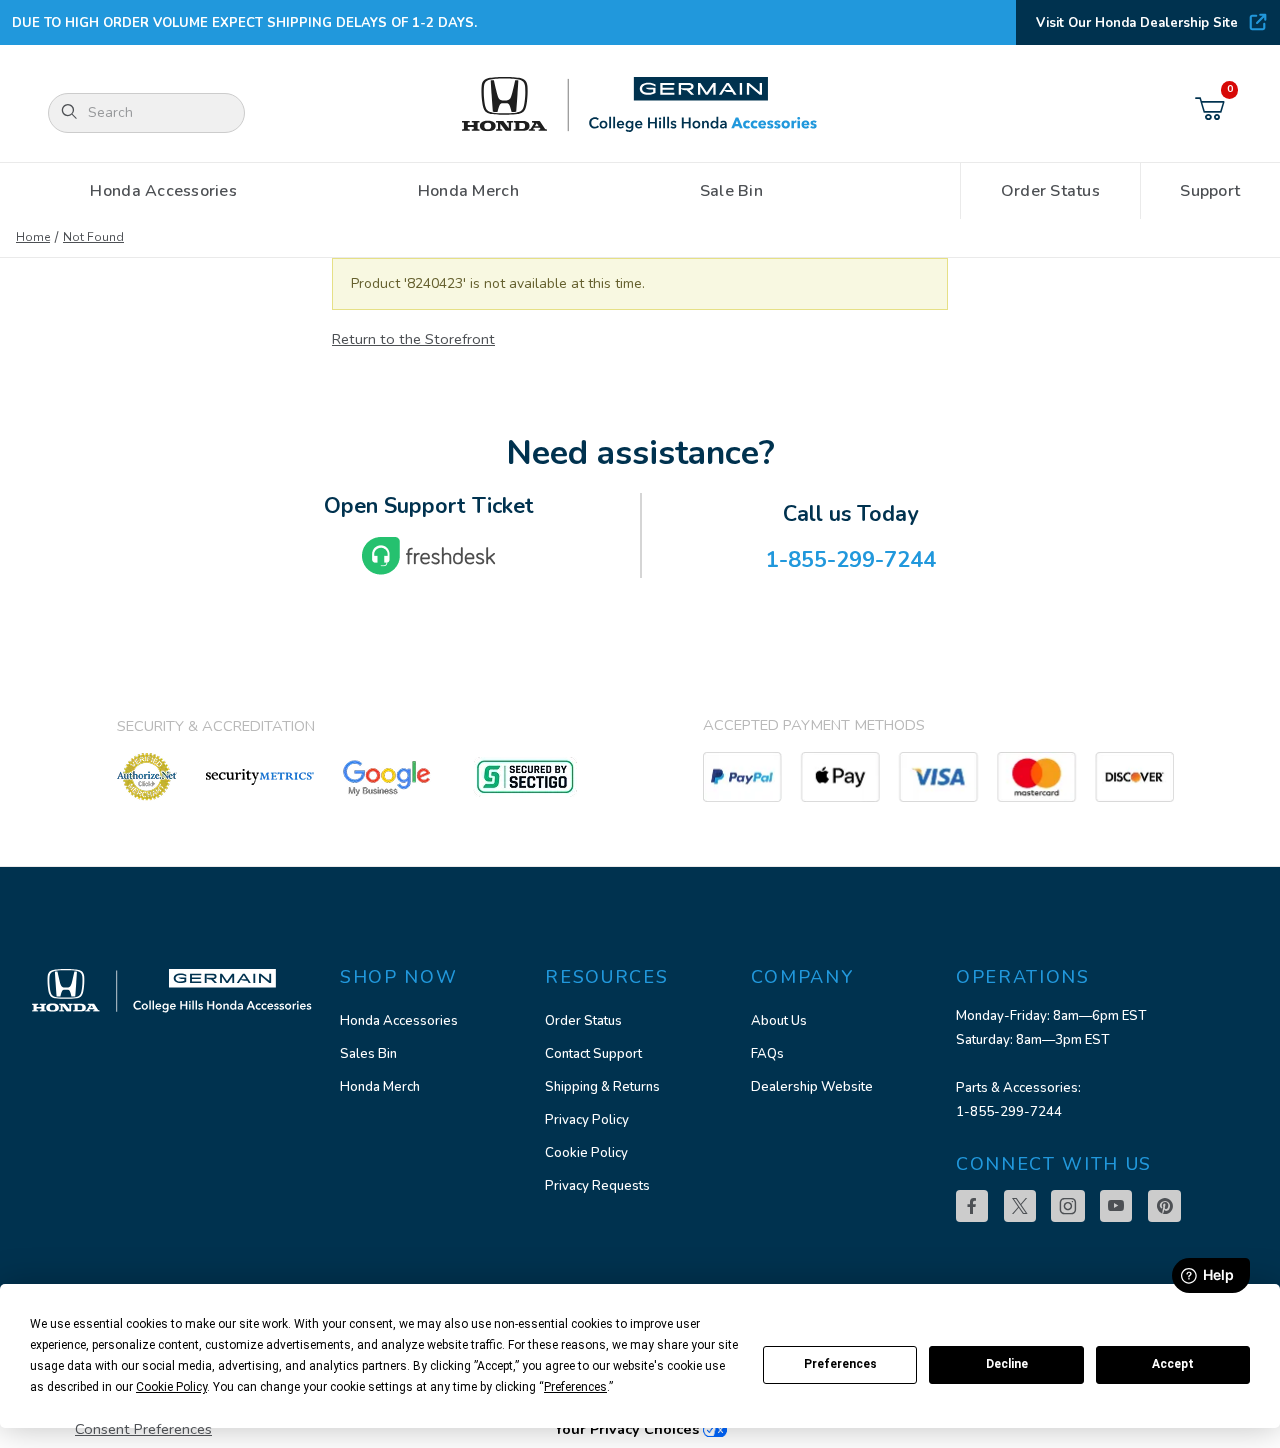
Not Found (93, 237)
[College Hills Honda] (640, 105)
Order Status (583, 1021)
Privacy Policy (587, 1120)
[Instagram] (1068, 1206)
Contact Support (593, 1054)
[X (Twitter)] (1020, 1206)
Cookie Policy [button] (171, 1387)
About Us (779, 1021)
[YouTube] (1116, 1206)
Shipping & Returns (602, 1087)
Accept (1173, 1364)
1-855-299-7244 (1009, 1112)
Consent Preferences (143, 1429)
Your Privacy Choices (628, 1429)
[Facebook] (972, 1206)
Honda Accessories (399, 1021)
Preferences (840, 1364)
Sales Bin (368, 1054)
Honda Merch (380, 1087)
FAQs (767, 1054)
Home (33, 237)
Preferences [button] (575, 1387)
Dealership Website (812, 1087)
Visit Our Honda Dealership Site (1137, 23)
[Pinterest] (1164, 1206)
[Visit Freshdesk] (429, 556)
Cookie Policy (586, 1153)
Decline (1007, 1364)
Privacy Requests (597, 1186)
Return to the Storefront (413, 339)
